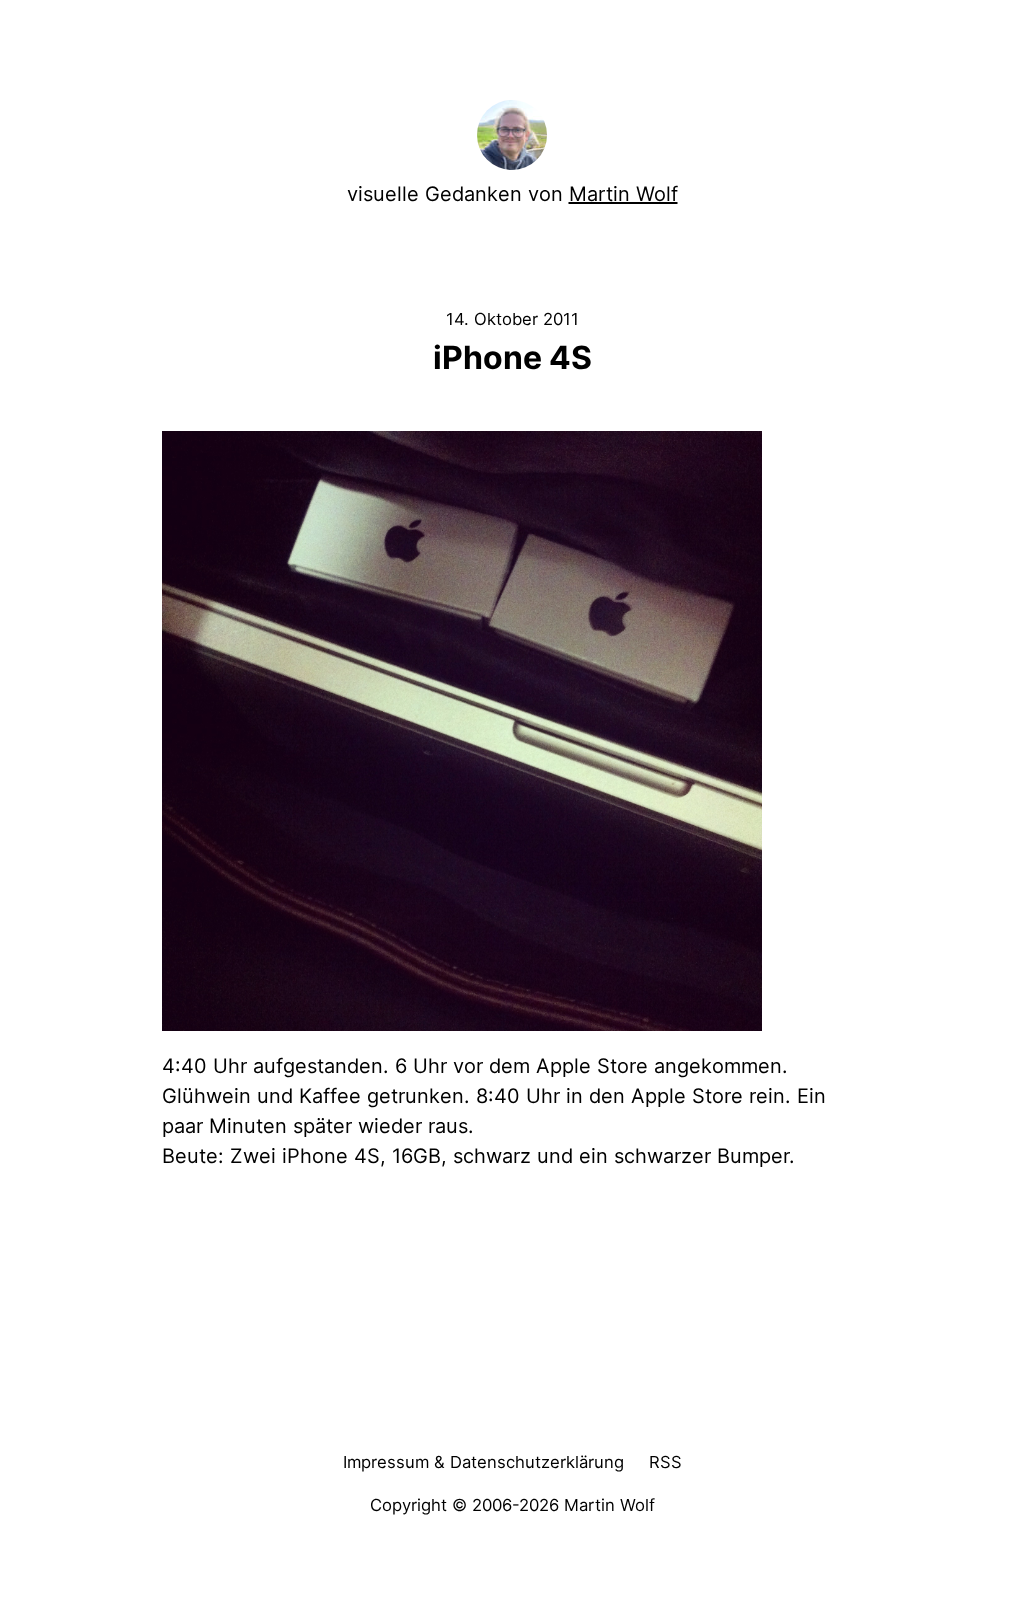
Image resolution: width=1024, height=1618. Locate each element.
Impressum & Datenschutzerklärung (483, 1462)
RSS (665, 1462)
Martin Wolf (623, 194)
